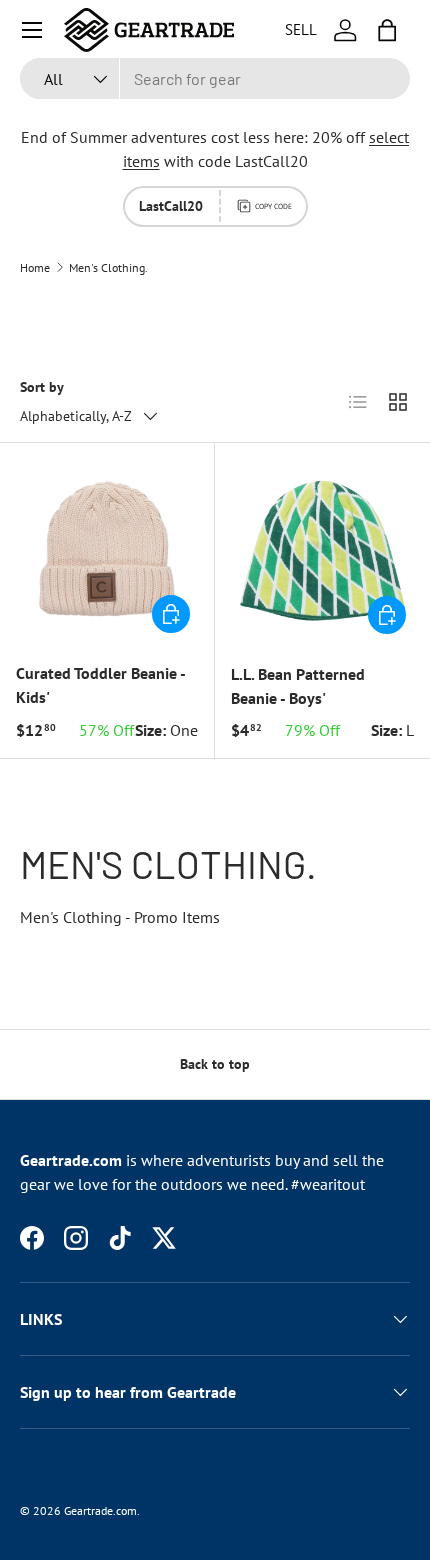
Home (35, 268)
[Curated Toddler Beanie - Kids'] (107, 550)
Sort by (42, 387)
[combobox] (215, 78)
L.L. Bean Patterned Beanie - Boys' (298, 686)
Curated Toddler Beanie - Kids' (100, 685)
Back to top (215, 1064)
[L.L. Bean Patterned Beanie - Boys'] (322, 550)
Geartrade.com (100, 1510)
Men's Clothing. (108, 268)
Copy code (273, 206)
